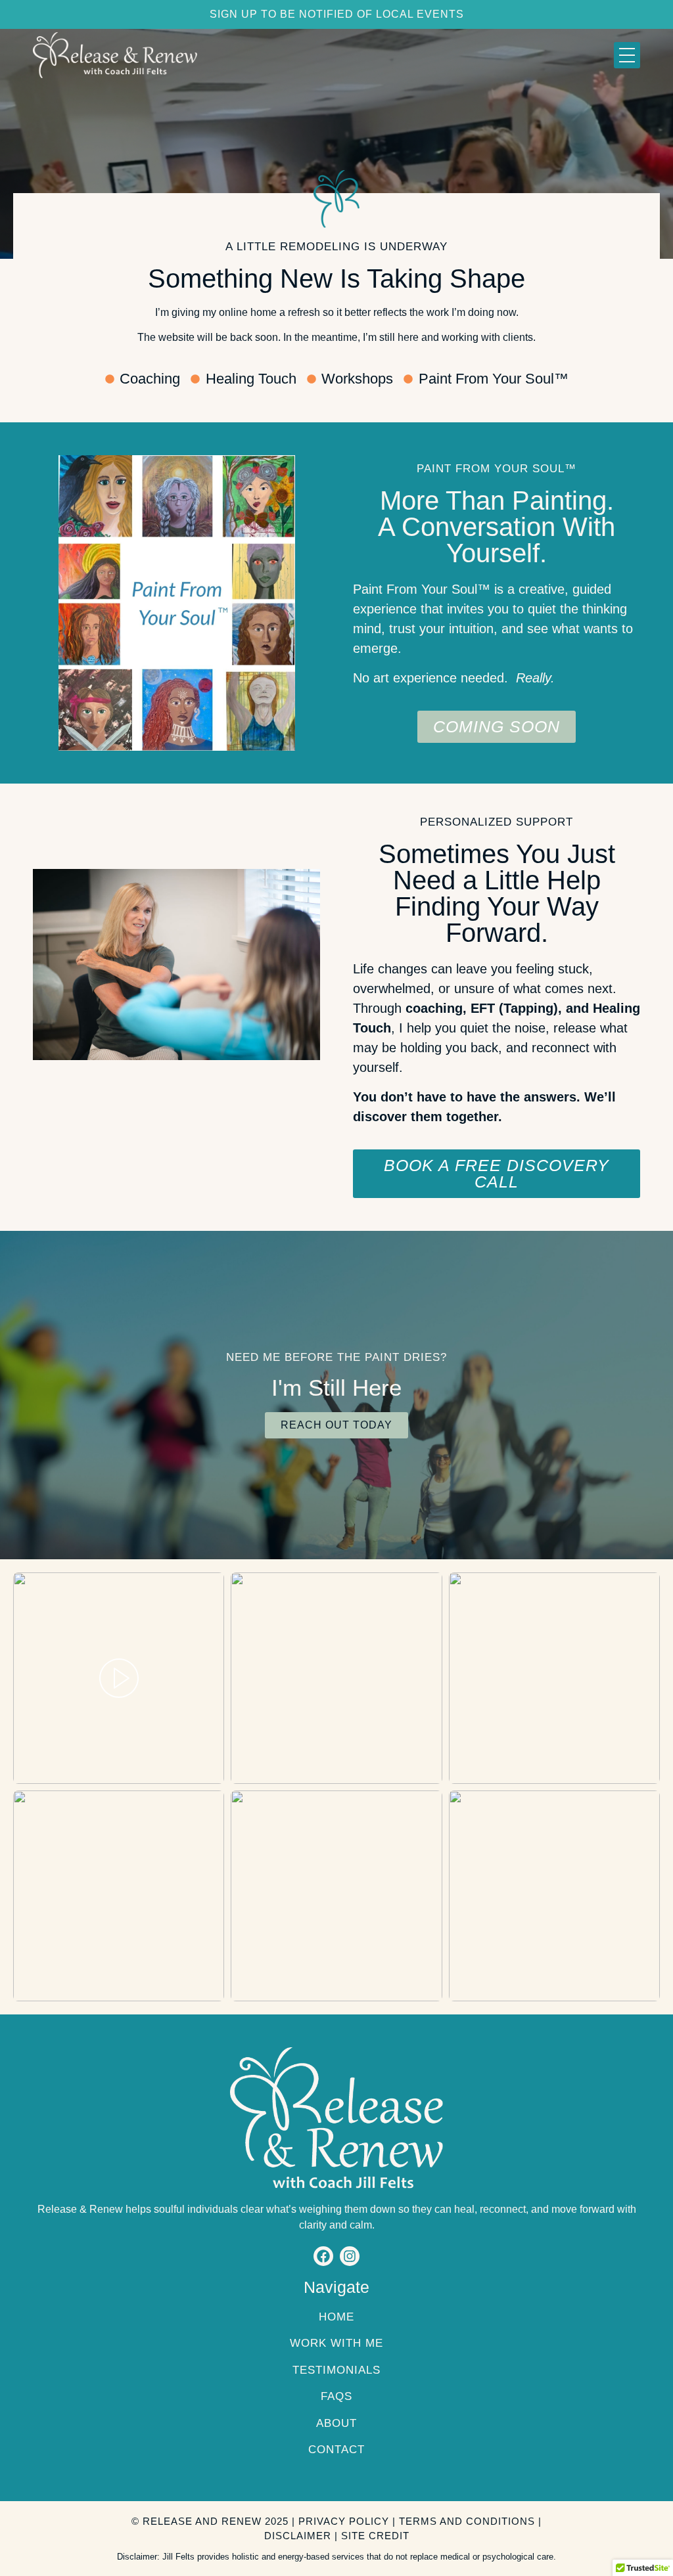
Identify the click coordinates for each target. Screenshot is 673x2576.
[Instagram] (350, 2256)
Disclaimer (298, 2536)
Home (336, 2317)
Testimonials (336, 2370)
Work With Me (336, 2343)
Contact (336, 2450)
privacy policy (344, 2521)
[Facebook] (323, 2256)
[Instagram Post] (119, 1678)
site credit (375, 2536)
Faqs (336, 2396)
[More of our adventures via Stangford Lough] (336, 1678)
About (336, 2423)
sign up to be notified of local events (337, 14)
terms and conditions (467, 2521)
